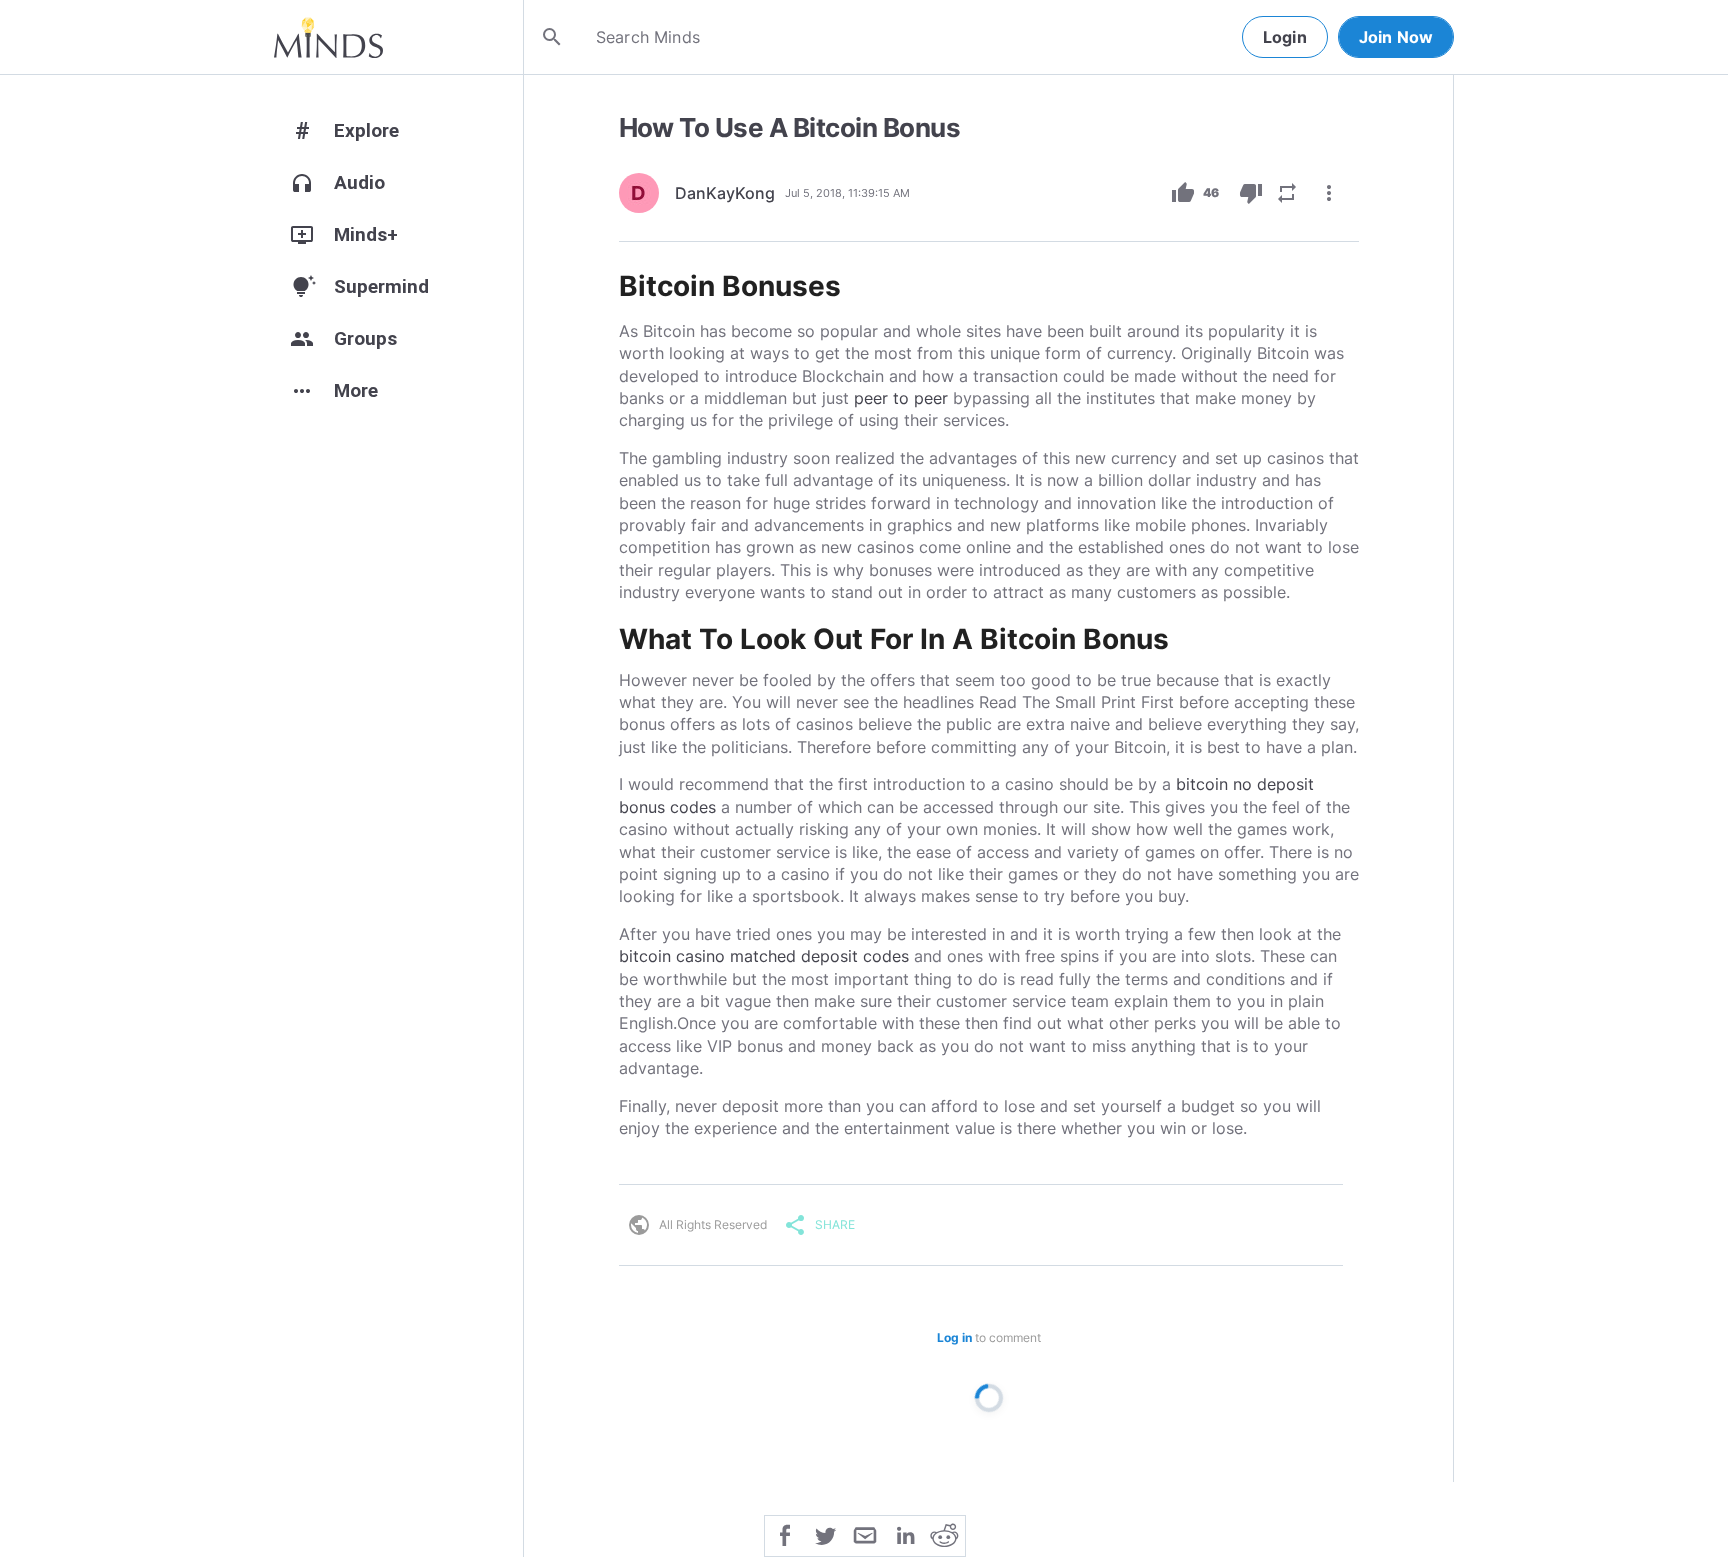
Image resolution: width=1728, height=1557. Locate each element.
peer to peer (901, 398)
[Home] (328, 37)
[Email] (865, 1534)
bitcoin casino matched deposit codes (764, 956)
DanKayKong (725, 193)
